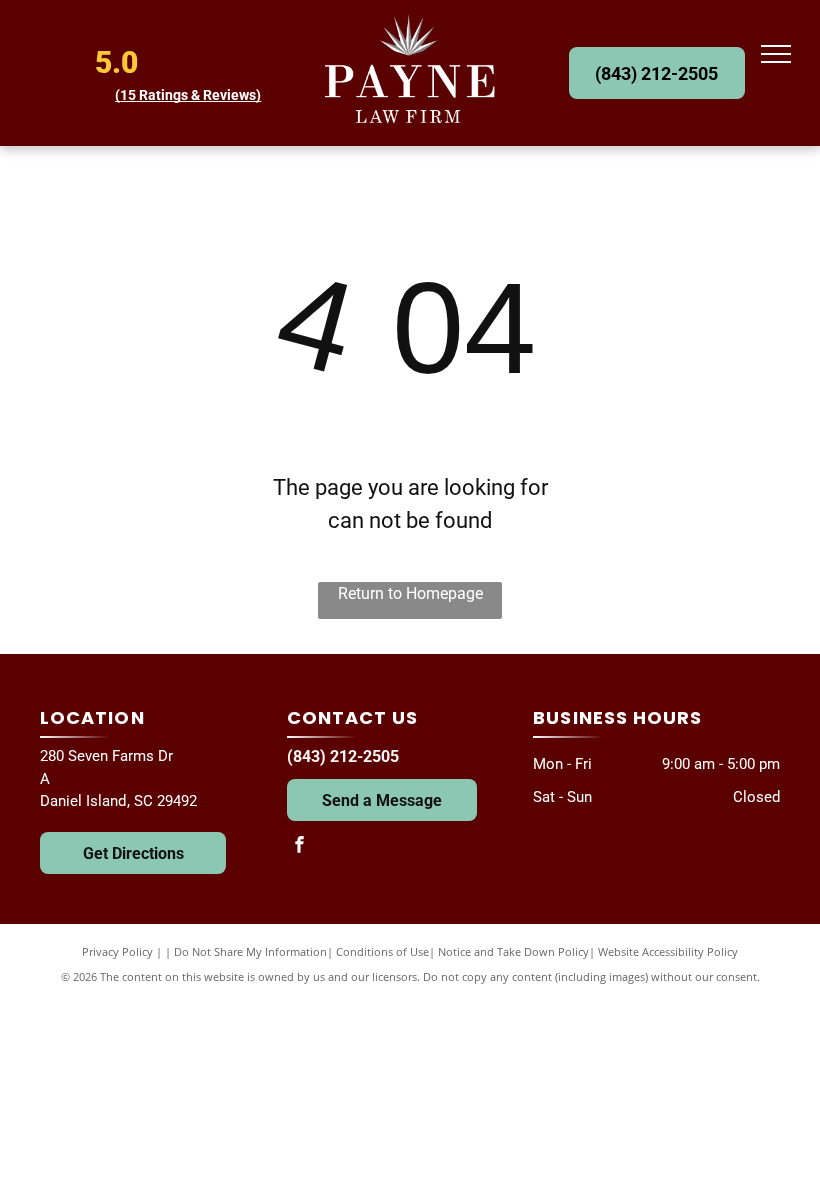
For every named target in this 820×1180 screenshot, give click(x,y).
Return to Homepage (410, 593)
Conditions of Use (382, 951)
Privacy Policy (117, 951)
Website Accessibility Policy (668, 951)
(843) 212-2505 (343, 756)
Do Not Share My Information (250, 951)
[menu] (776, 54)
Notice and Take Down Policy (513, 951)
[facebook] (300, 846)
